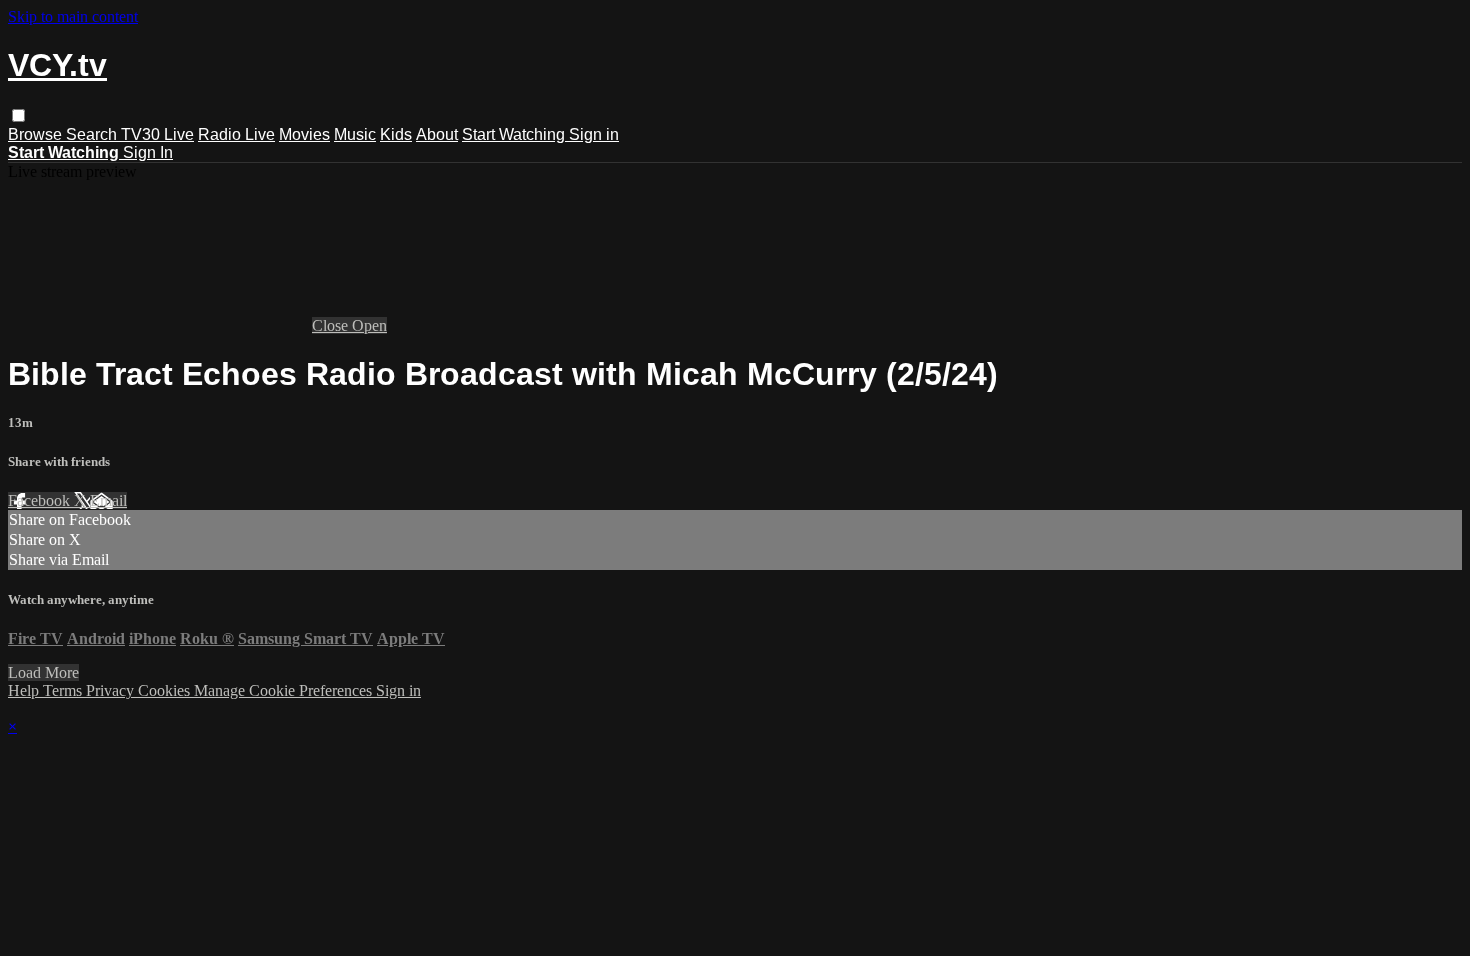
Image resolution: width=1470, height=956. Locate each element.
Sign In (148, 152)
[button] (18, 115)
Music (355, 134)
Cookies (166, 690)
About (437, 134)
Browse (37, 134)
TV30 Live (157, 134)
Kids (396, 134)
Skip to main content (73, 16)
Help (25, 690)
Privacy (112, 690)
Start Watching (515, 134)
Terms (64, 690)
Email (108, 500)
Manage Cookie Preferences (285, 690)
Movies (304, 134)
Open (369, 325)
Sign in (594, 134)
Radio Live (236, 134)
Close (332, 325)
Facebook (41, 500)
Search (93, 134)
